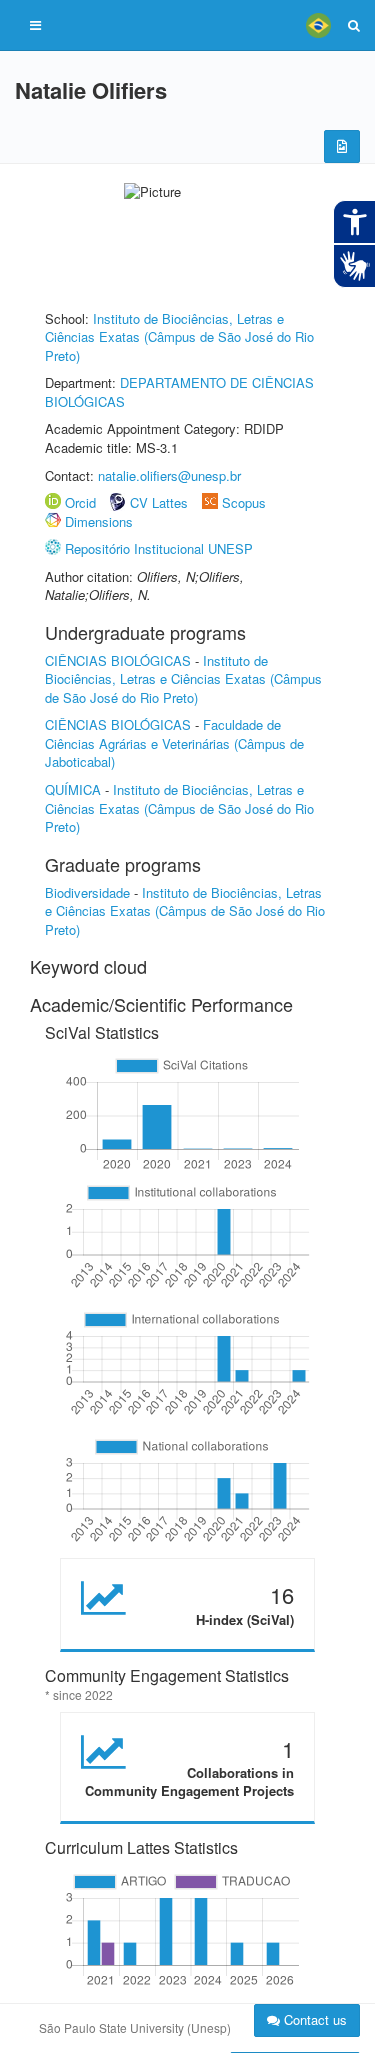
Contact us (313, 2019)
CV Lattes (159, 502)
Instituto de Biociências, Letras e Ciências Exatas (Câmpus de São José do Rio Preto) (179, 337)
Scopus (244, 502)
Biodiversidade (87, 892)
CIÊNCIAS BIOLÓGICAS (118, 660)
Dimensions (99, 521)
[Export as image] (342, 146)
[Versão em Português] (318, 25)
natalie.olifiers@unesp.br (169, 475)
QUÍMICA (73, 789)
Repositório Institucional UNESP (159, 548)
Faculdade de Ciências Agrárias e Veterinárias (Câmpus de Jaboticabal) (174, 743)
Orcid (80, 502)
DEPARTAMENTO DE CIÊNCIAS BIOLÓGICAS (179, 392)
